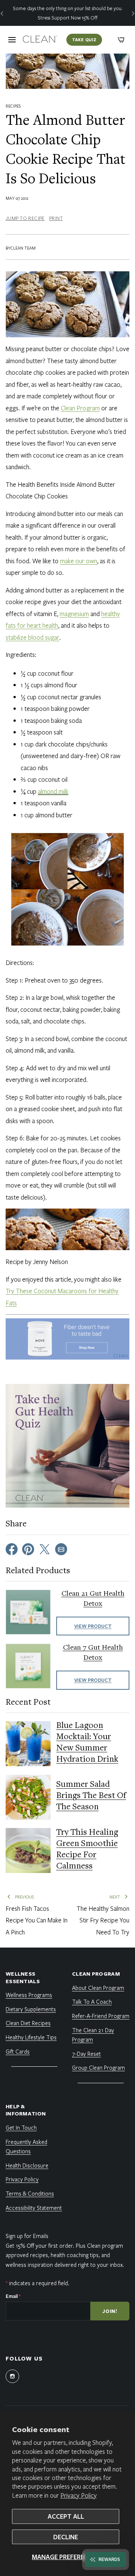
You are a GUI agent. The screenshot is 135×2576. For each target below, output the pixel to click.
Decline (66, 2537)
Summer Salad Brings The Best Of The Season (91, 1796)
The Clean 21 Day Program (93, 2035)
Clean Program (80, 408)
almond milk (53, 791)
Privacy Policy (79, 2495)
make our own (79, 561)
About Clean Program (98, 1988)
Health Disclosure (27, 2165)
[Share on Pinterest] (28, 1548)
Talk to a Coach (92, 2002)
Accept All (66, 2516)
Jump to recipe (25, 218)
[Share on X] (45, 1548)
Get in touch (21, 2127)
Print (56, 218)
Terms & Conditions (30, 2193)
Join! (110, 2311)
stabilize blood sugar (32, 637)
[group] (67, 13)
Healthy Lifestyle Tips (31, 2037)
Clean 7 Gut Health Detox (93, 1653)
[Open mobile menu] (12, 40)
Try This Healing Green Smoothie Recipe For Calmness (87, 1850)
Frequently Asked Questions (26, 2147)
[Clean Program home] (40, 40)
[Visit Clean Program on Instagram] (12, 2376)
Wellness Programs (29, 1995)
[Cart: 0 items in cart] (121, 40)
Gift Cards (18, 2051)
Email (13, 2296)
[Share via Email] (61, 1548)
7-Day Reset (86, 2054)
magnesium (74, 614)
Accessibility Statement (34, 2208)
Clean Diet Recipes (28, 2023)
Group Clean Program (98, 2067)
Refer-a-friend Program (101, 2016)
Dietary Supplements (31, 2009)
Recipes (13, 106)
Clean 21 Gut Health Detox (93, 1599)
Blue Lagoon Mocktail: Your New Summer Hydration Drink (87, 1743)
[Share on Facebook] (12, 1548)
